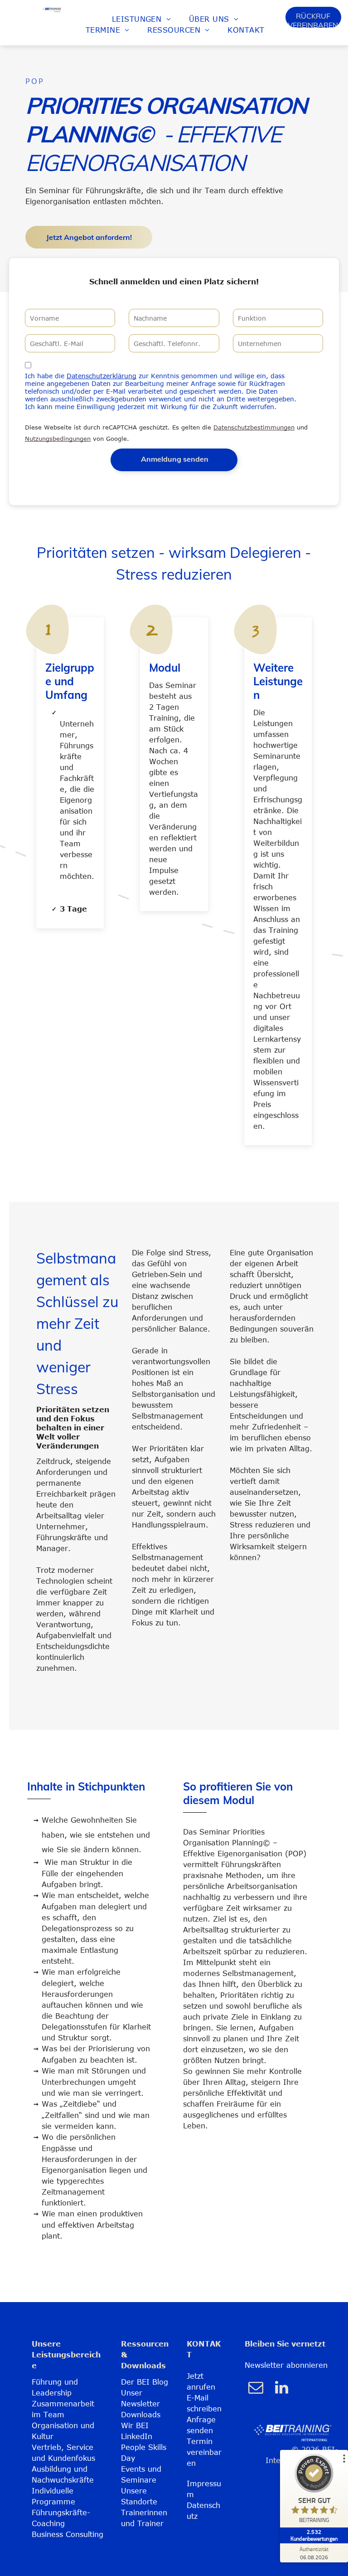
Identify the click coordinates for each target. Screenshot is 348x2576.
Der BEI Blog (145, 2382)
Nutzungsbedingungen (58, 439)
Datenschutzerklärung (101, 376)
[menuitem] (141, 19)
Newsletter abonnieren (286, 2365)
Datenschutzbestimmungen (254, 427)
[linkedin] (281, 2388)
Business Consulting (68, 2534)
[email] (256, 2388)
